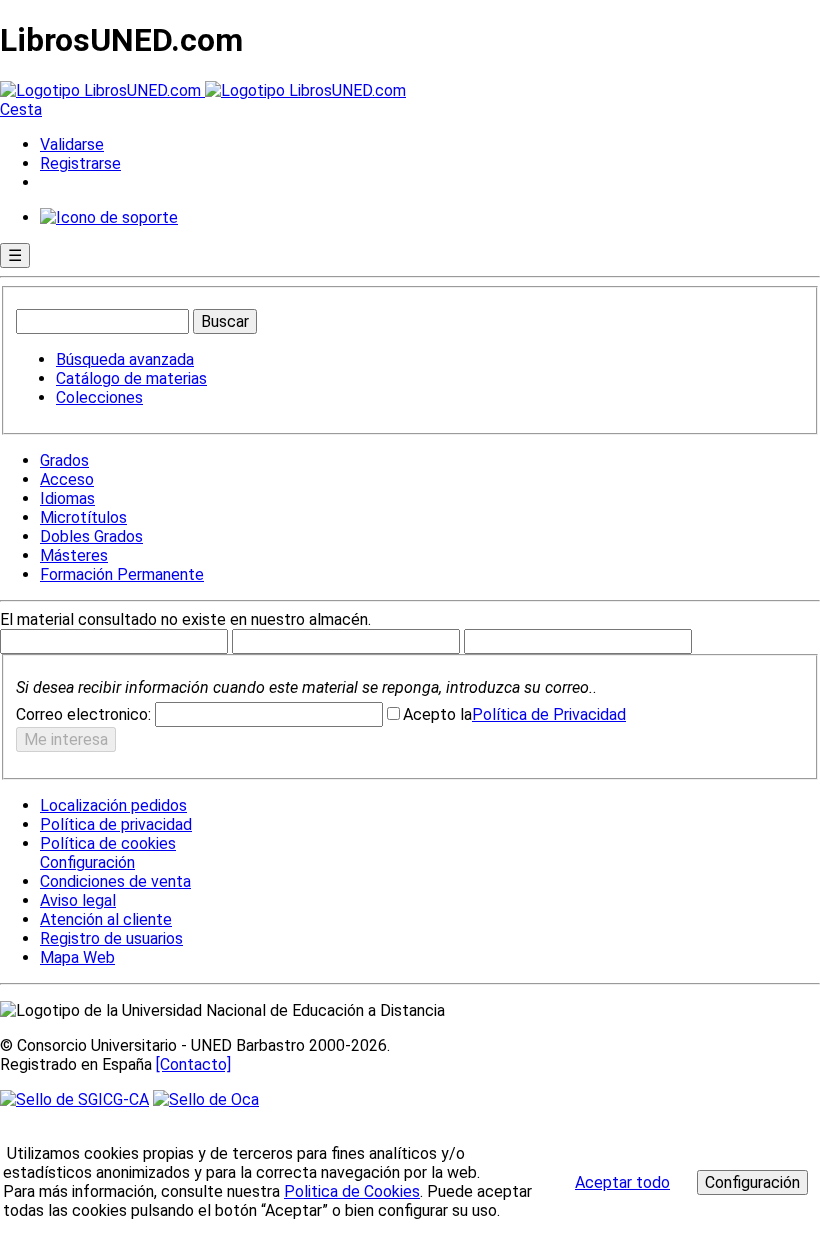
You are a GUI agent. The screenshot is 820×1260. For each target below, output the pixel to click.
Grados (64, 460)
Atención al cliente (106, 919)
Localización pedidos (113, 805)
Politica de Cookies (352, 1191)
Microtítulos (83, 517)
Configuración (86, 863)
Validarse (72, 144)
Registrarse (80, 163)
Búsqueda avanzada (125, 359)
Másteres (74, 555)
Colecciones (99, 397)
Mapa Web (77, 957)
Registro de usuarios (111, 938)
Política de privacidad (116, 824)
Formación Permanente (122, 574)
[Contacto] (193, 1064)
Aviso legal (78, 900)
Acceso (67, 479)
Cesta (21, 109)
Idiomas (67, 498)
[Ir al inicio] (203, 90)
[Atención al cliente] (109, 217)
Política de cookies (108, 843)
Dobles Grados (91, 536)
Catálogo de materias (131, 378)
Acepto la (437, 714)
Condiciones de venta (115, 881)
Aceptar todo (622, 1182)
